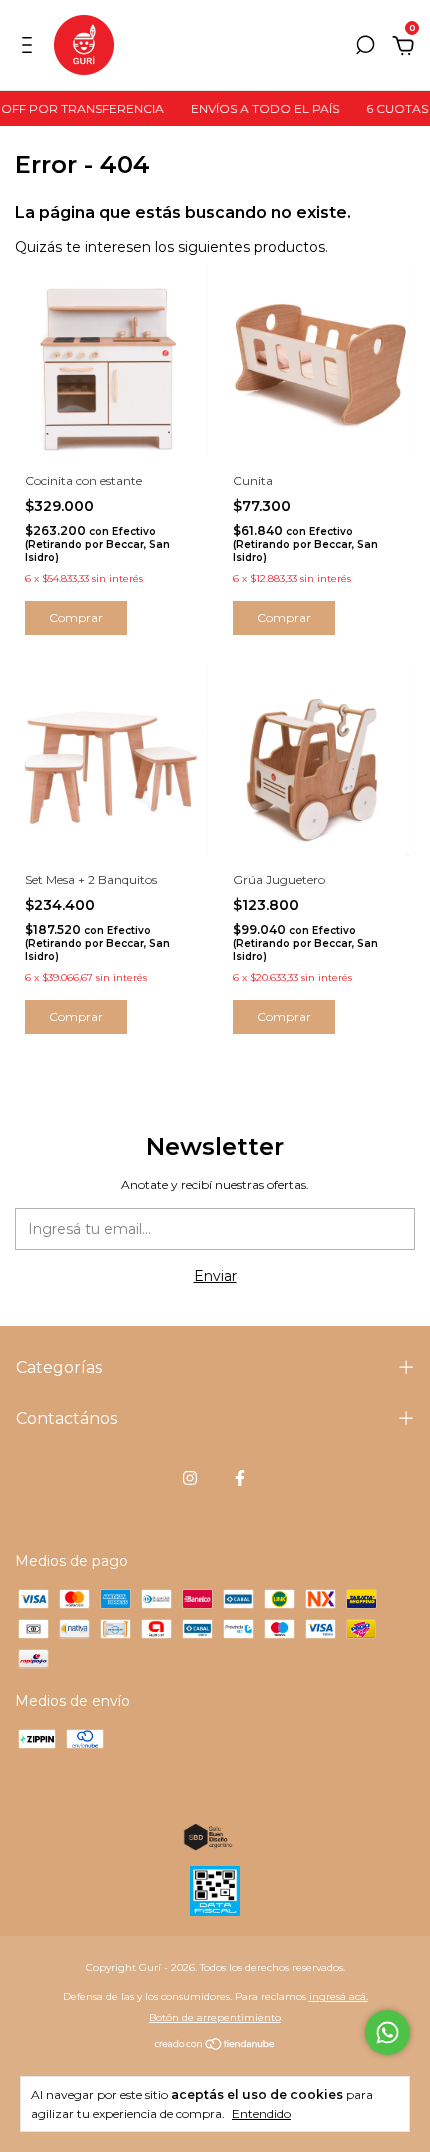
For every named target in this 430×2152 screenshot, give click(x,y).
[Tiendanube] (215, 2046)
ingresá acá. (338, 1996)
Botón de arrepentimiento (215, 2017)
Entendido (261, 2113)
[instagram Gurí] (190, 1478)
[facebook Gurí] (240, 1478)
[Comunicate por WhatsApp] (387, 2032)
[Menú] (30, 48)
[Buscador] (365, 48)
